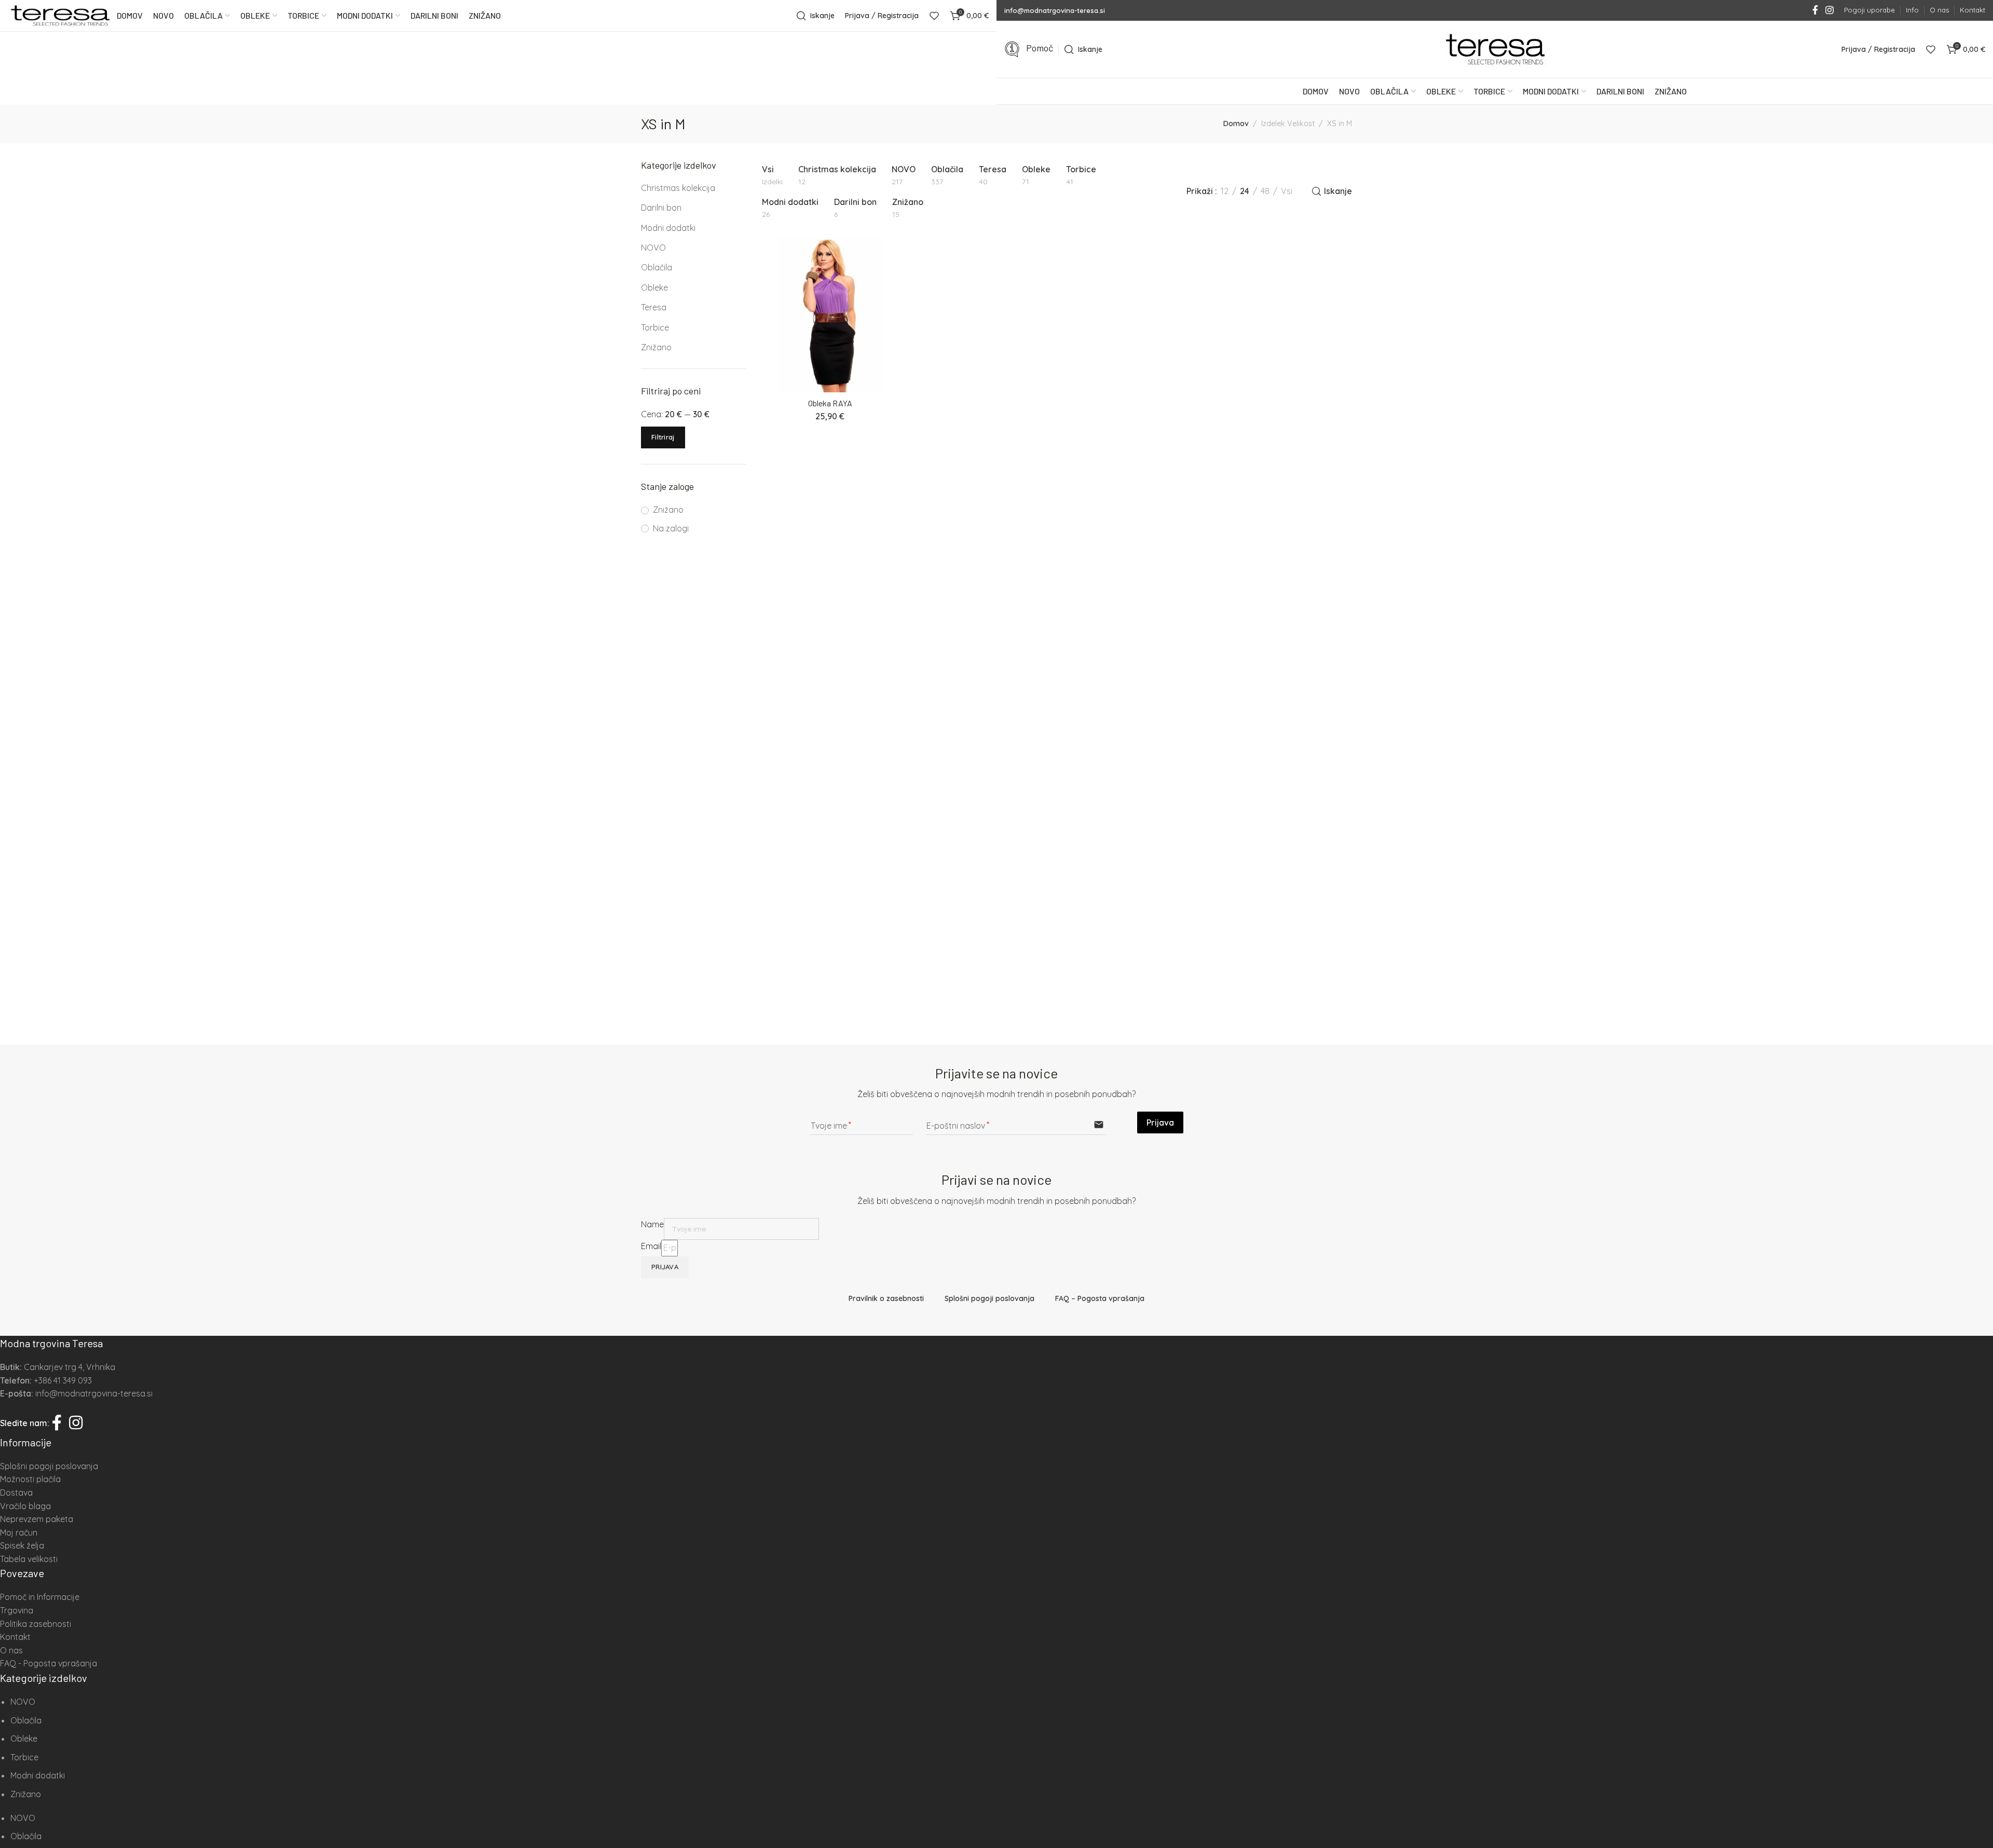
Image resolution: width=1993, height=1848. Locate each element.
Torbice (655, 327)
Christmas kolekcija (678, 188)
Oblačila (657, 267)
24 (1245, 191)
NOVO (653, 248)
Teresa (654, 307)
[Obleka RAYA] (830, 315)
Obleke (654, 288)
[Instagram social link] (1830, 10)
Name (652, 1224)
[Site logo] (60, 16)
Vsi (1287, 191)
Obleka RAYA (830, 403)
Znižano (656, 347)
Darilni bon (661, 208)
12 (1225, 191)
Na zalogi (671, 528)
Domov (1236, 124)
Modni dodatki (668, 228)
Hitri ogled (890, 280)
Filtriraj (663, 437)
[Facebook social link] (1815, 10)
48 (1265, 191)
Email (651, 1246)
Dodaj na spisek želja (890, 258)
